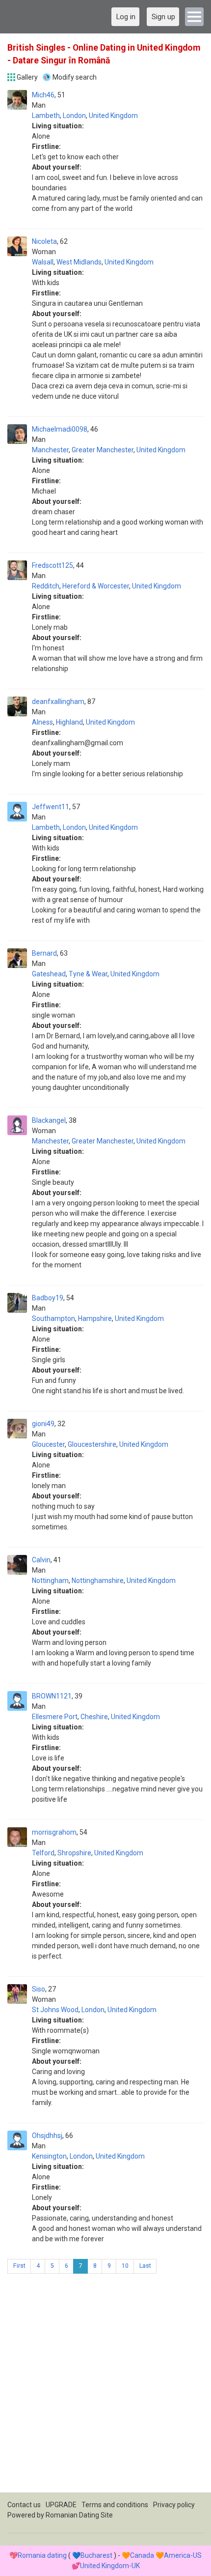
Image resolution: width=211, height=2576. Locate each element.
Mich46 (43, 95)
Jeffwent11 (51, 807)
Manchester (50, 450)
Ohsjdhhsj (47, 2136)
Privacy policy (174, 2505)
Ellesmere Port (55, 1717)
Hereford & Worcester (96, 586)
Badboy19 (48, 1298)
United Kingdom (113, 116)
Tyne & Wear (88, 974)
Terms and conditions (115, 2505)
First (19, 2266)
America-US (183, 2555)
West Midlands (79, 262)
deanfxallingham (58, 702)
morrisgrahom (54, 1832)
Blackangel (49, 1120)
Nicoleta (44, 241)
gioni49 (43, 1424)
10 (125, 2266)
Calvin (41, 1560)
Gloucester (48, 1444)
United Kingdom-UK (110, 2566)
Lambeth (46, 116)
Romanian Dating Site (79, 2515)
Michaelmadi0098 (60, 429)
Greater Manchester (103, 450)
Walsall (43, 262)
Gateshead (49, 974)
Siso (39, 1989)
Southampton (53, 1318)
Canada (142, 2555)
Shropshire (74, 1853)
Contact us (24, 2505)
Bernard (44, 953)
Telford (43, 1853)
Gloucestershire (92, 1444)
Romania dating (42, 2555)
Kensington (49, 2156)
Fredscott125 (53, 565)
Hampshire (95, 1318)
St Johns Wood (55, 2010)
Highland (69, 722)
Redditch (46, 586)
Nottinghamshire (98, 1581)
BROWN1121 (52, 1696)
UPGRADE (61, 2505)
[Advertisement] (105, 2387)
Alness (42, 722)
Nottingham (50, 1581)
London (74, 116)
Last (145, 2266)
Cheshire (94, 1717)
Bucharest (96, 2555)
